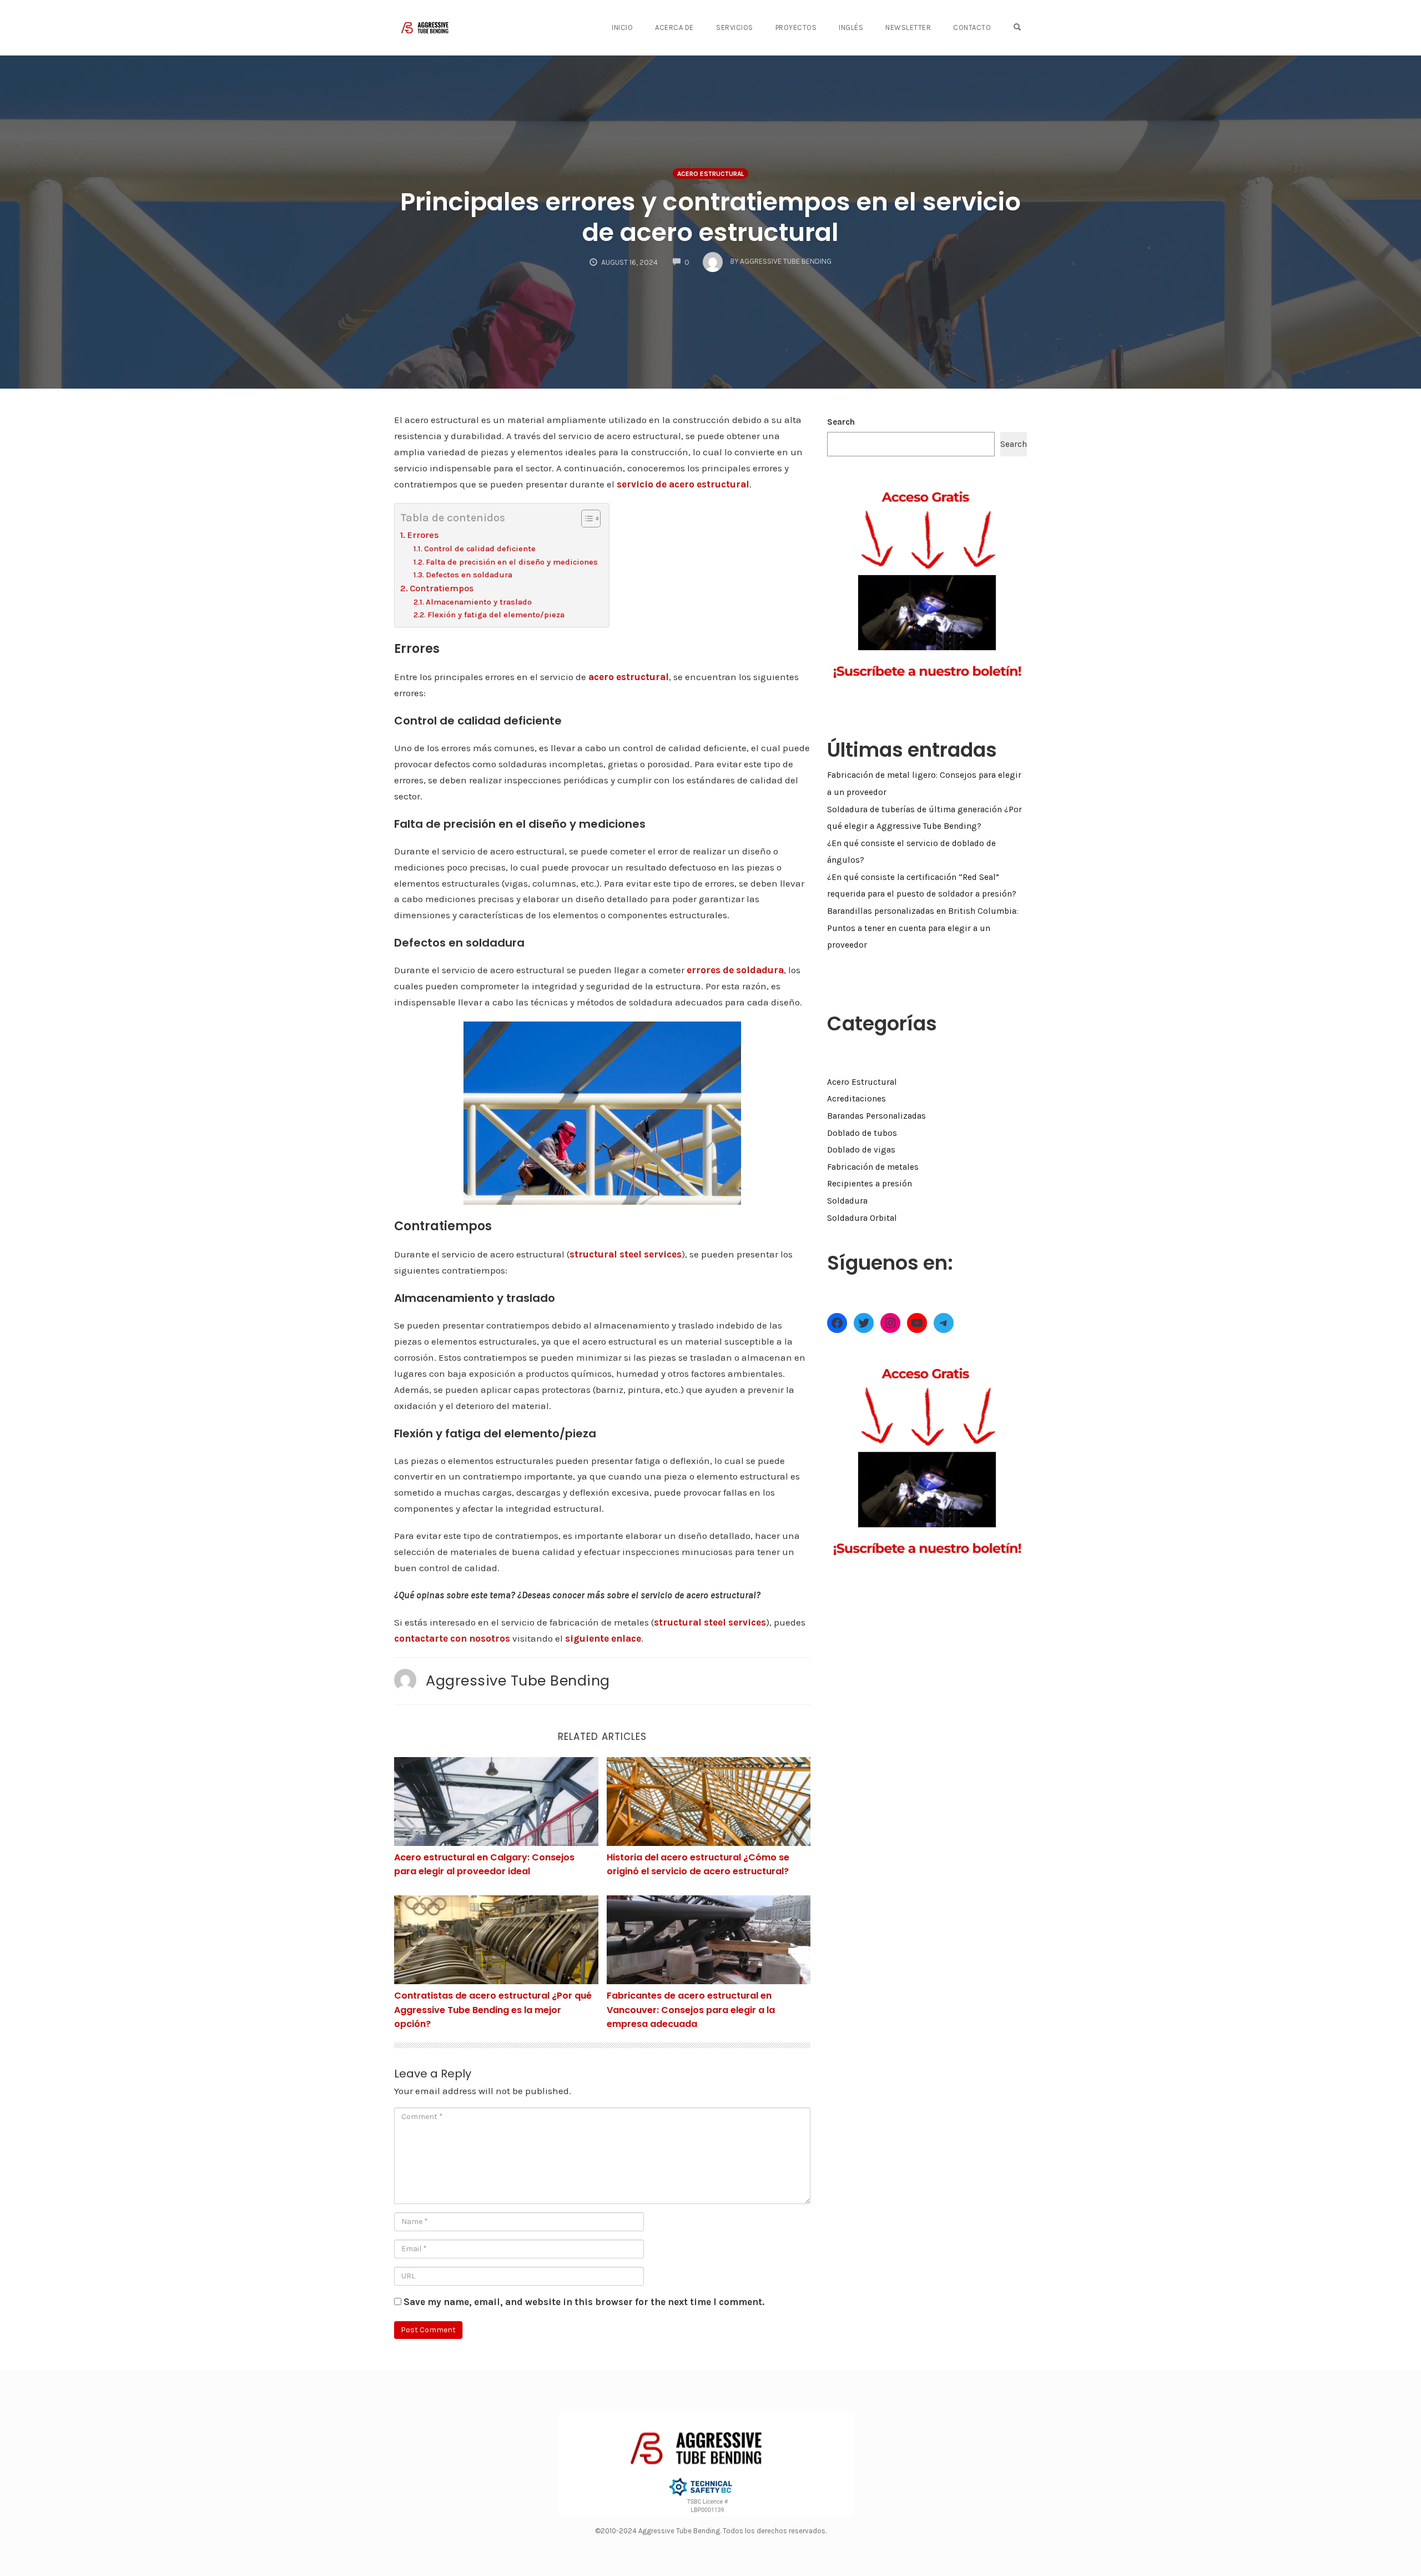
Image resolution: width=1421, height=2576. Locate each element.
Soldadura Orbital (862, 1218)
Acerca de (674, 27)
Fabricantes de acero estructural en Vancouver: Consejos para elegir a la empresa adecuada (691, 2010)
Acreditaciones (856, 1099)
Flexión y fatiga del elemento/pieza (496, 615)
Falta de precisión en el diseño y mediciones (512, 562)
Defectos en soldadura (469, 575)
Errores (423, 535)
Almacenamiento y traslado (479, 602)
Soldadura (847, 1201)
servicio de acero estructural (683, 484)
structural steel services (626, 1254)
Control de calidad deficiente (480, 549)
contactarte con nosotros (452, 1638)
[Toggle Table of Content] (585, 519)
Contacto (972, 27)
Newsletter (908, 27)
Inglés (851, 27)
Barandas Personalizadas (876, 1116)
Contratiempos (442, 588)
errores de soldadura (735, 970)
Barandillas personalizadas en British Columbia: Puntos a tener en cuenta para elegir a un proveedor (923, 928)
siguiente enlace (603, 1638)
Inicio (622, 27)
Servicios (735, 27)
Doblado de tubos (862, 1133)
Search (841, 422)
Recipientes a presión (870, 1184)
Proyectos (796, 27)
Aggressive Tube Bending (518, 1681)
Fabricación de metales (873, 1167)
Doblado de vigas (861, 1150)
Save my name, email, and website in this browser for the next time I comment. (584, 2302)
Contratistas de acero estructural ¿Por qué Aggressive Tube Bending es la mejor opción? (493, 2010)
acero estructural (629, 677)
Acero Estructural (710, 174)
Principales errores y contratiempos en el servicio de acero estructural (710, 217)
